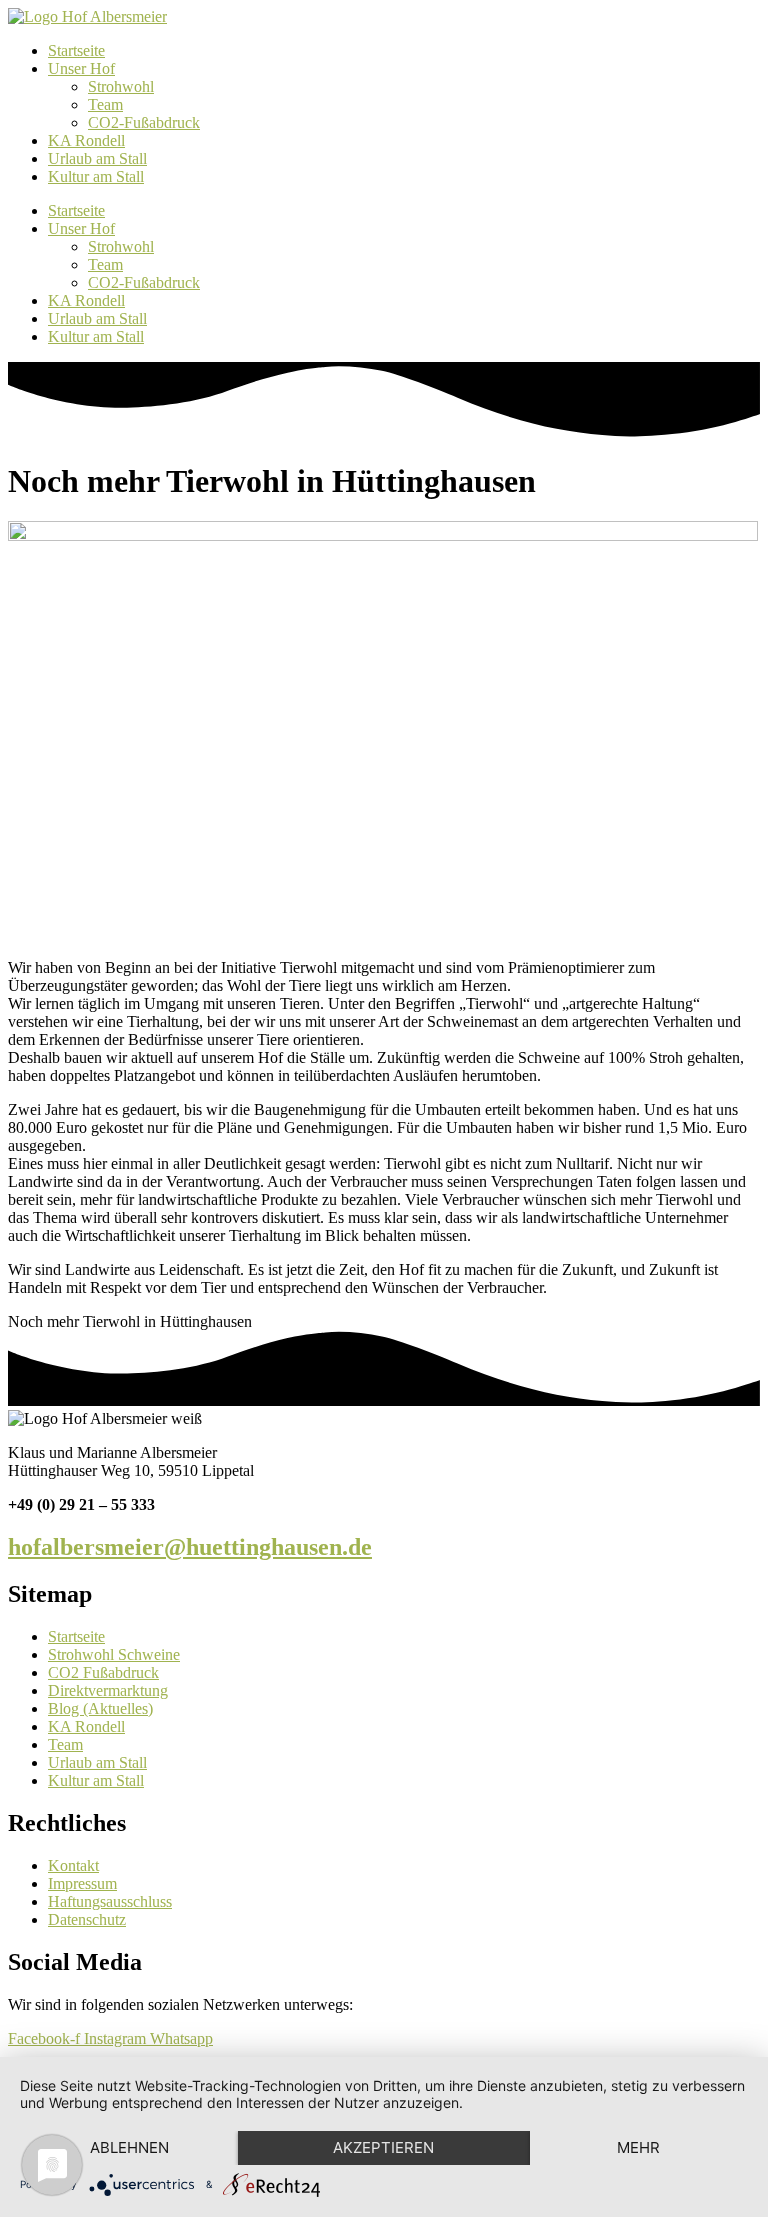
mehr (638, 2147)
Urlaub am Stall (97, 158)
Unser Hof (81, 68)
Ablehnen (129, 2147)
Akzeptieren (383, 2147)
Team (105, 104)
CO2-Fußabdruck (144, 122)
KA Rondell (86, 140)
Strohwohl (121, 86)
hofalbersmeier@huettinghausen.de (190, 1547)
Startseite (76, 50)
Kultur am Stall (96, 176)
